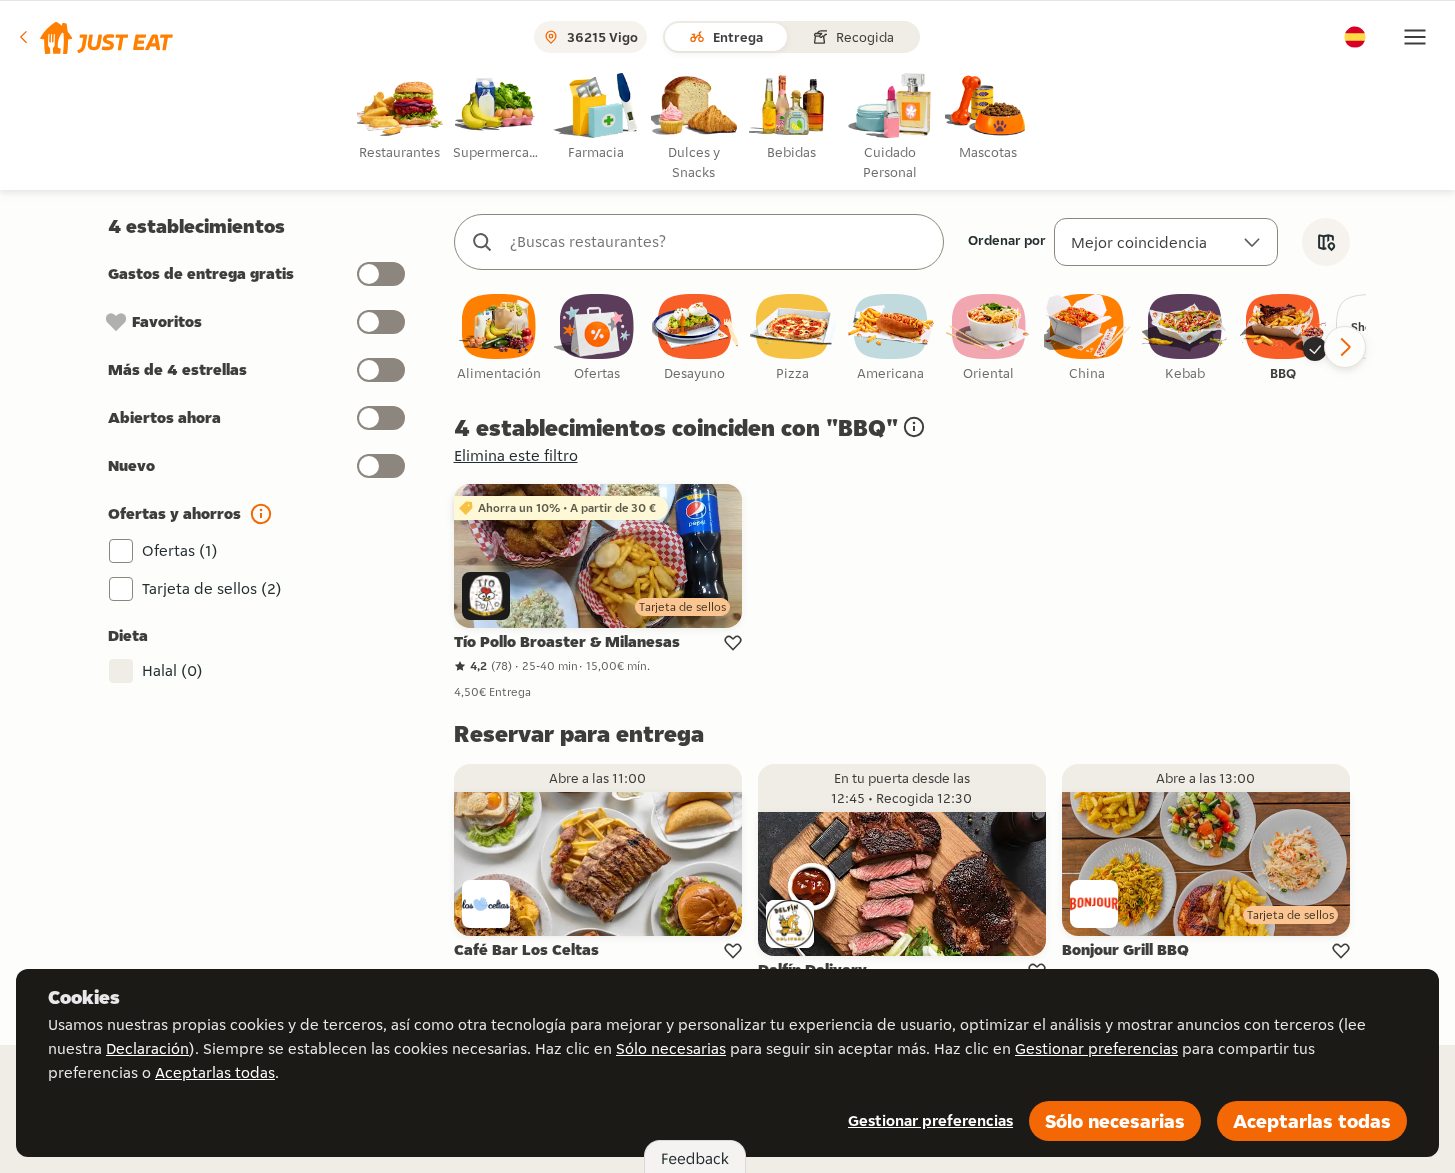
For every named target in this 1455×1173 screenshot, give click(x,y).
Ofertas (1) (180, 550)
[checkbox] (499, 338)
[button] (94, 37)
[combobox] (719, 242)
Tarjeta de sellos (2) (212, 588)
